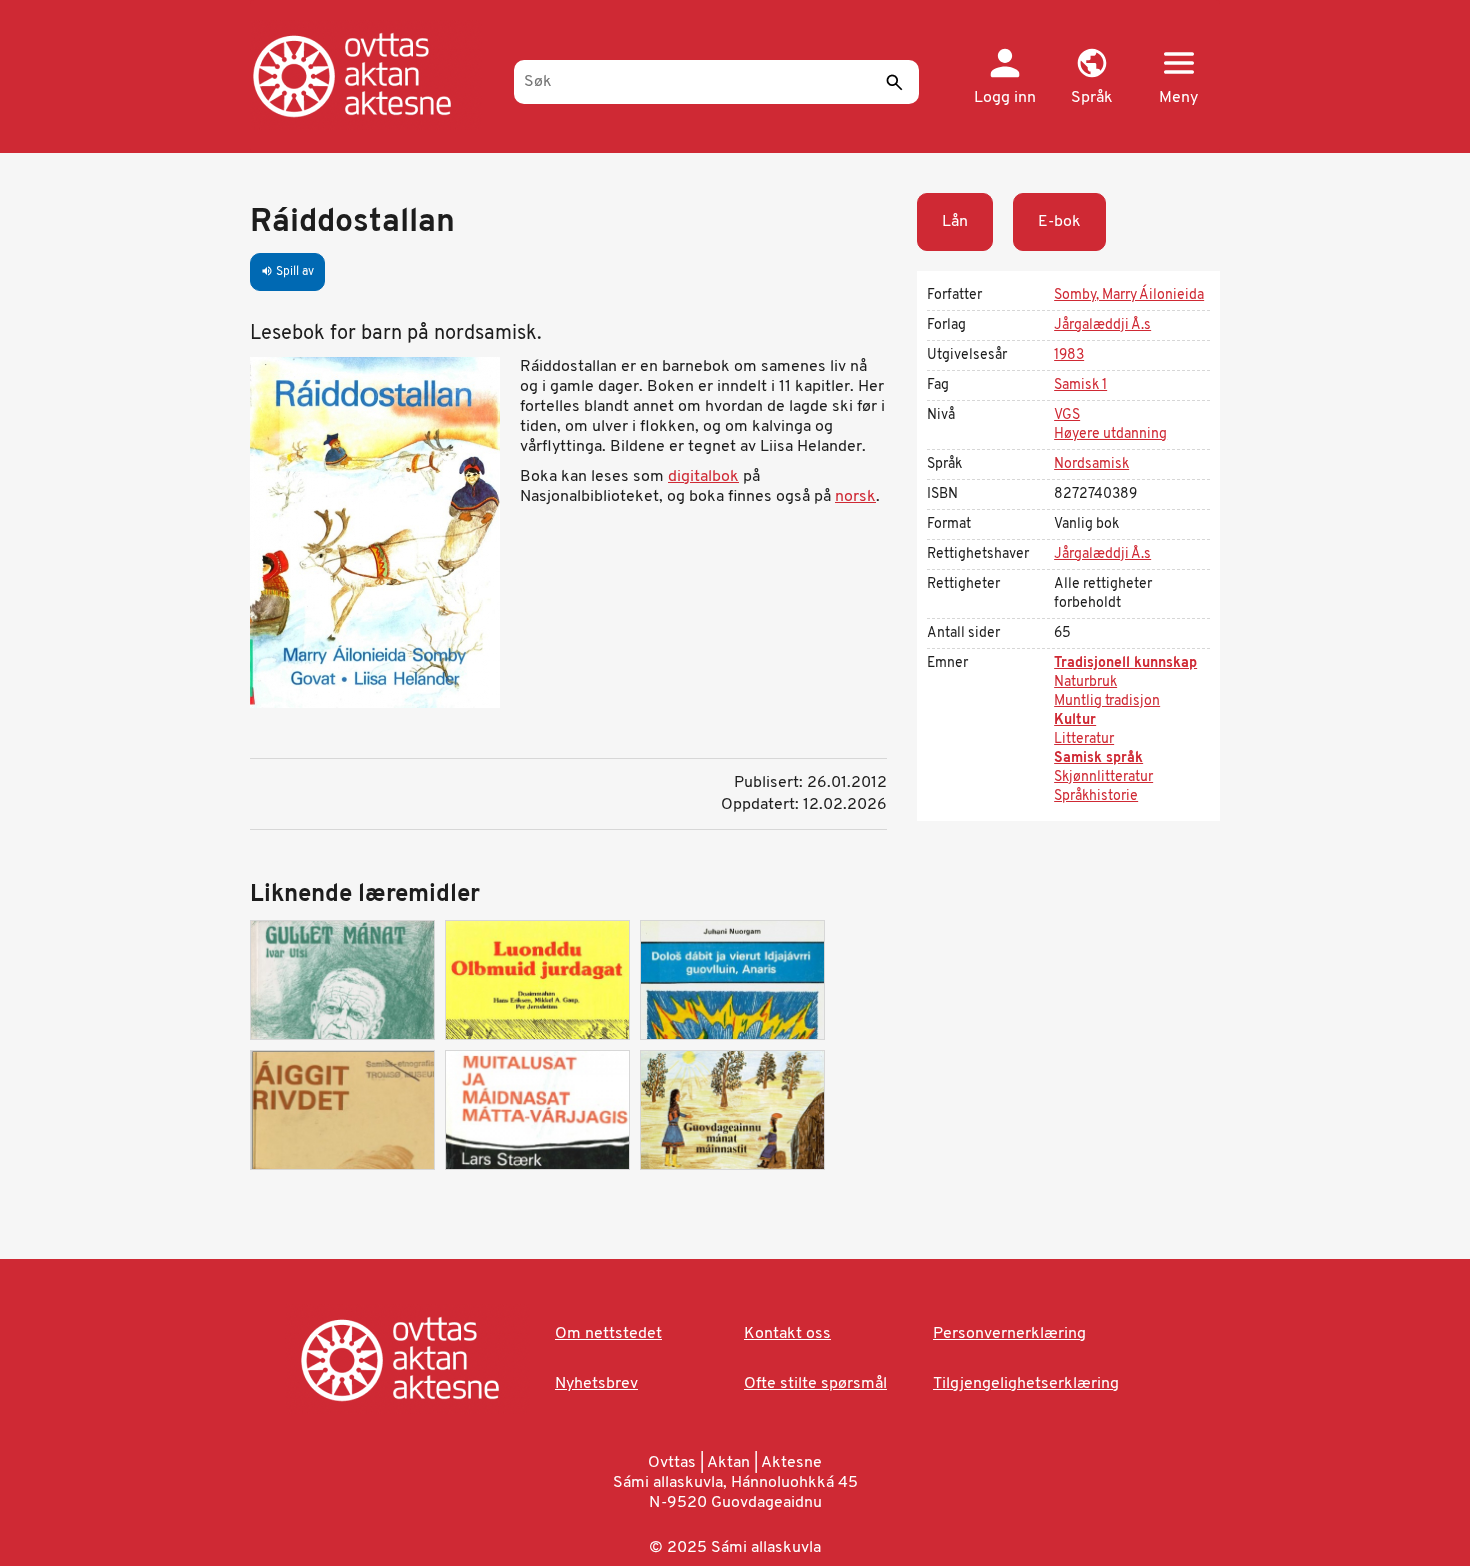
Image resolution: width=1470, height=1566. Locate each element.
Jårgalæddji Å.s (1102, 325)
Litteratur (1084, 739)
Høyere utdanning (1110, 434)
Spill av (287, 272)
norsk (855, 497)
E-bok (1059, 222)
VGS (1067, 415)
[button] (1091, 78)
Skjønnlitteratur (1103, 777)
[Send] (894, 82)
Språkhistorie (1096, 796)
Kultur (1075, 720)
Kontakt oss (787, 1334)
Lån (955, 222)
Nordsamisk (1091, 464)
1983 (1069, 355)
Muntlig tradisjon (1107, 701)
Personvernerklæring (1009, 1334)
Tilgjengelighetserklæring (1026, 1384)
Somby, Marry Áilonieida (1129, 295)
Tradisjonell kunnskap (1125, 663)
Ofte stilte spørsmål (815, 1384)
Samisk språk (1098, 758)
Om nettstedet (608, 1334)
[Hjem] (372, 75)
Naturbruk (1085, 682)
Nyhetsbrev (596, 1384)
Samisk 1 (1080, 385)
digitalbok (703, 477)
